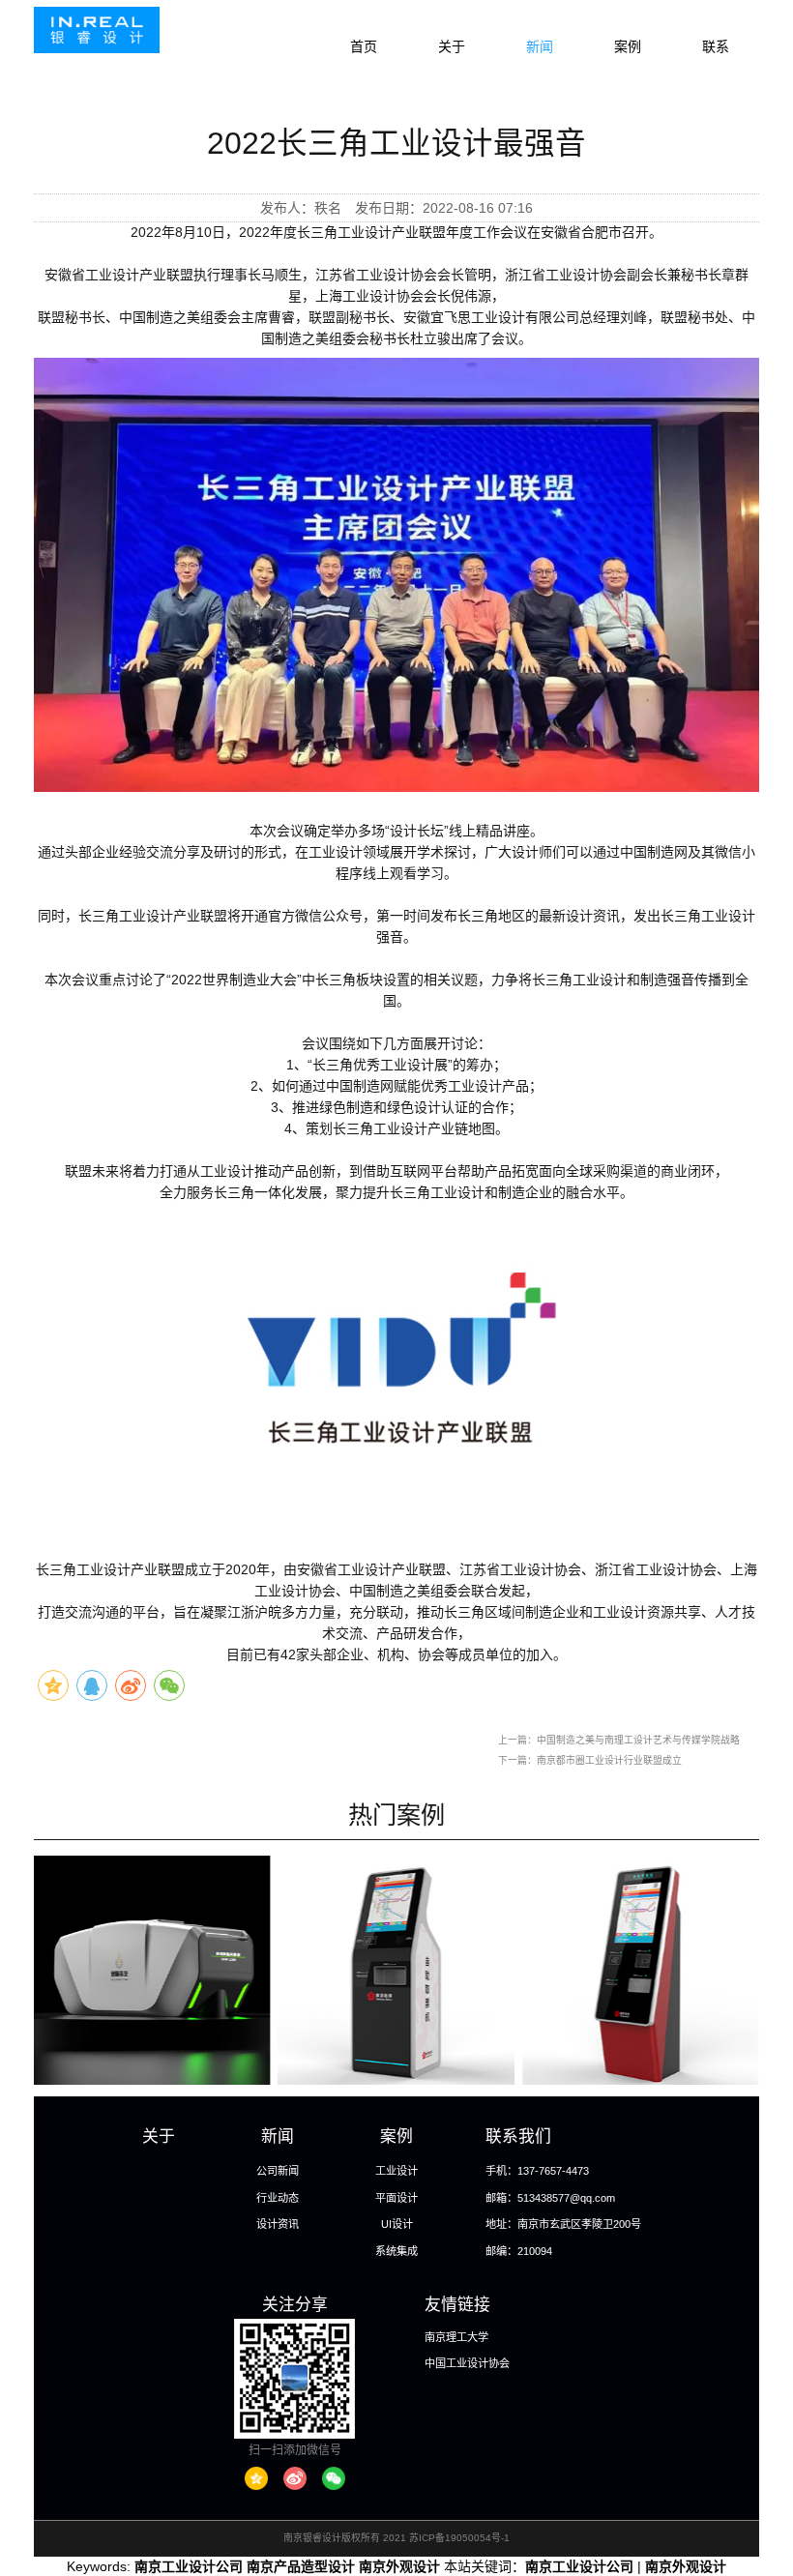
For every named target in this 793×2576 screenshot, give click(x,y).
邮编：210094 (519, 2251)
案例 (628, 46)
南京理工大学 (456, 2337)
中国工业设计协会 (467, 2363)
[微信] (334, 2478)
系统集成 (396, 2251)
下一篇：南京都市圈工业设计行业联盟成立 (590, 1760)
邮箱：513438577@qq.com (550, 2198)
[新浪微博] (295, 2478)
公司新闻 (278, 2171)
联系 (716, 46)
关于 (452, 46)
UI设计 (397, 2224)
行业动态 (278, 2198)
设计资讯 (278, 2224)
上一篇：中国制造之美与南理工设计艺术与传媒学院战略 (619, 1740)
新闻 (540, 46)
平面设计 (396, 2198)
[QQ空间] (256, 2478)
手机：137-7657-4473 (537, 2171)
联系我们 (518, 2137)
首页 (364, 46)
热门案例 (396, 1815)
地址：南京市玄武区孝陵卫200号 (563, 2224)
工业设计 (396, 2171)
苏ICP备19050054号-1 (459, 2538)
